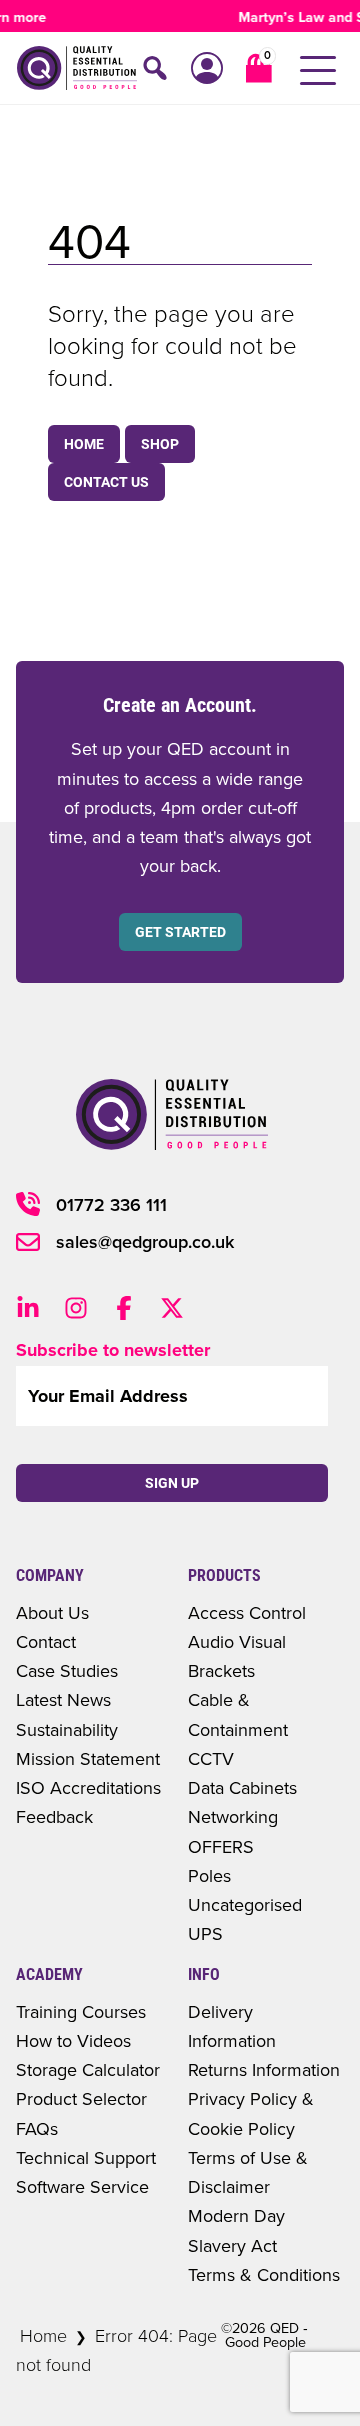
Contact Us (106, 482)
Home (84, 444)
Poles (209, 1875)
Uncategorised (245, 1904)
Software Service (82, 2186)
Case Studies (67, 1670)
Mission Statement (88, 1758)
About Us (52, 1612)
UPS (205, 1933)
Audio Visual (237, 1641)
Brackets (221, 1670)
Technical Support (86, 2157)
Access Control (247, 1612)
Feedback (54, 1816)
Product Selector (81, 2098)
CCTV (211, 1758)
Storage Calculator (88, 2069)
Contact (46, 1641)
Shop (160, 444)
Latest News (63, 1699)
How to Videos (73, 2040)
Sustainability (67, 1729)
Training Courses (81, 2011)
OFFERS (221, 1846)
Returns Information (264, 2069)
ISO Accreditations (88, 1787)
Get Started (180, 932)
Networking (233, 1816)
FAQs (37, 2128)
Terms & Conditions (264, 2274)
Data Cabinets (242, 1787)
